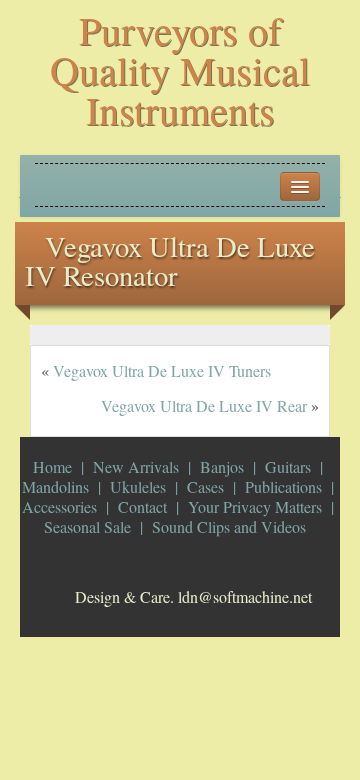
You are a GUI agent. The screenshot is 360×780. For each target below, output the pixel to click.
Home (52, 466)
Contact (142, 506)
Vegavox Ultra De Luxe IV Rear (204, 405)
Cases (205, 486)
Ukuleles (138, 486)
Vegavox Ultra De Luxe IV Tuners (162, 370)
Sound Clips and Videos (229, 526)
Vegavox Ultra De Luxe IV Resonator (170, 260)
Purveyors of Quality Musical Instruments (180, 69)
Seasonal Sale (87, 526)
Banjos (222, 466)
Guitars (288, 466)
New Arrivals (136, 466)
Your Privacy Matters (255, 506)
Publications (283, 486)
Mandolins (55, 486)
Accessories (59, 506)
